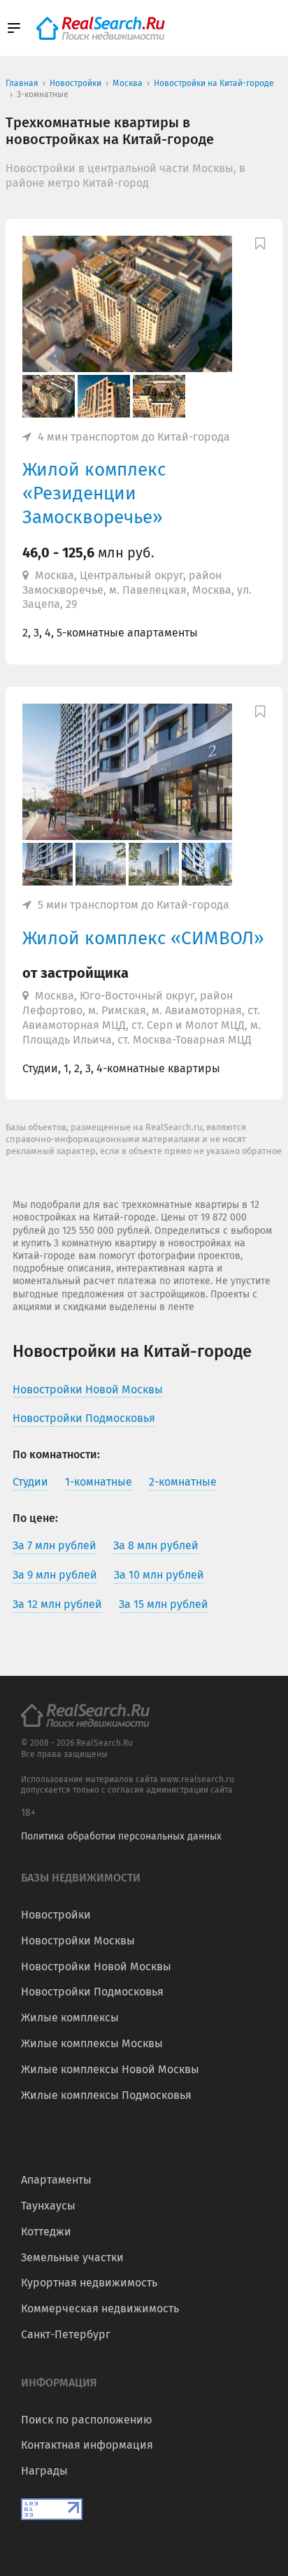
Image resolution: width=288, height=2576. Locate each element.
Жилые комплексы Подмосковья (106, 2095)
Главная (22, 83)
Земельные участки (72, 2257)
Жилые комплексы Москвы (92, 2043)
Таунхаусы (48, 2206)
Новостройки (56, 1915)
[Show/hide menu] (14, 28)
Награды (44, 2471)
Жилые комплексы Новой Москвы (110, 2069)
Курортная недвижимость (89, 2283)
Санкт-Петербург (66, 2334)
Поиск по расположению (87, 2420)
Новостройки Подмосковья (92, 1992)
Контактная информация (87, 2445)
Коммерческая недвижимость (100, 2308)
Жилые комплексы (70, 2018)
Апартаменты (56, 2180)
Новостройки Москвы (78, 1941)
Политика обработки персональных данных (121, 1836)
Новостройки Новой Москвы (96, 1966)
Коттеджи (46, 2232)
